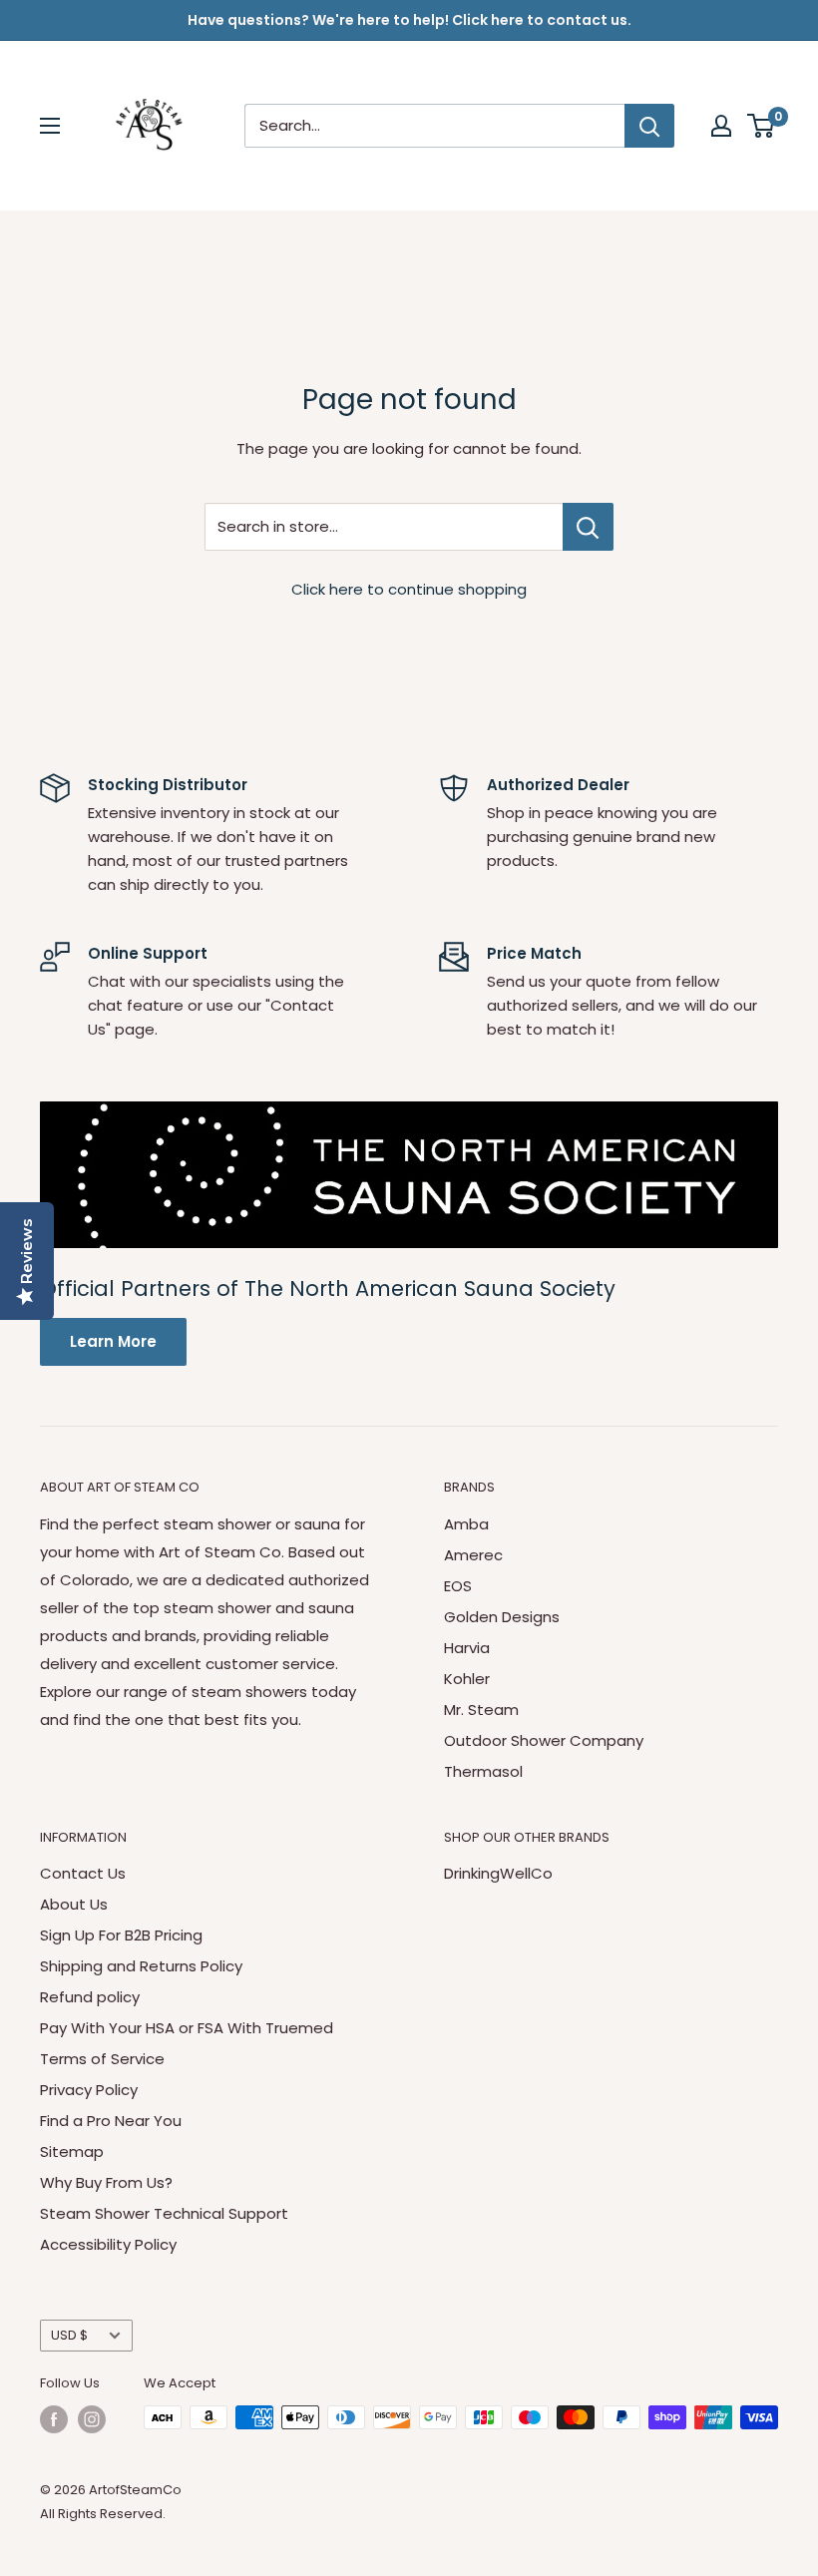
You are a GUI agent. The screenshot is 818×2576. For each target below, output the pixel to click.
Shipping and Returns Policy (141, 1966)
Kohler (467, 1679)
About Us (74, 1904)
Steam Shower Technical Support (164, 2213)
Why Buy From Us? (106, 2182)
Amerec (473, 1555)
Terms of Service (102, 2059)
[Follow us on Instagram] (92, 2419)
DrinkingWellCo (498, 1873)
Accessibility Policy (108, 2244)
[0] (762, 126)
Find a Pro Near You (111, 2121)
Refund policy (90, 1997)
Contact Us (83, 1873)
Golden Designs (502, 1617)
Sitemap (72, 2151)
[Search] (649, 126)
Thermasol (483, 1771)
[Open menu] (50, 126)
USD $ (69, 2335)
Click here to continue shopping (409, 589)
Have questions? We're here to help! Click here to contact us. (409, 20)
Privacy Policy (89, 2090)
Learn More (113, 1341)
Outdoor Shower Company (544, 1740)
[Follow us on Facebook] (54, 2419)
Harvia (467, 1648)
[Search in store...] (588, 527)
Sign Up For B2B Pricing (121, 1935)
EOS (458, 1586)
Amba (466, 1524)
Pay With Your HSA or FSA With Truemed (187, 2028)
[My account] (721, 126)
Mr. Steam (481, 1710)
